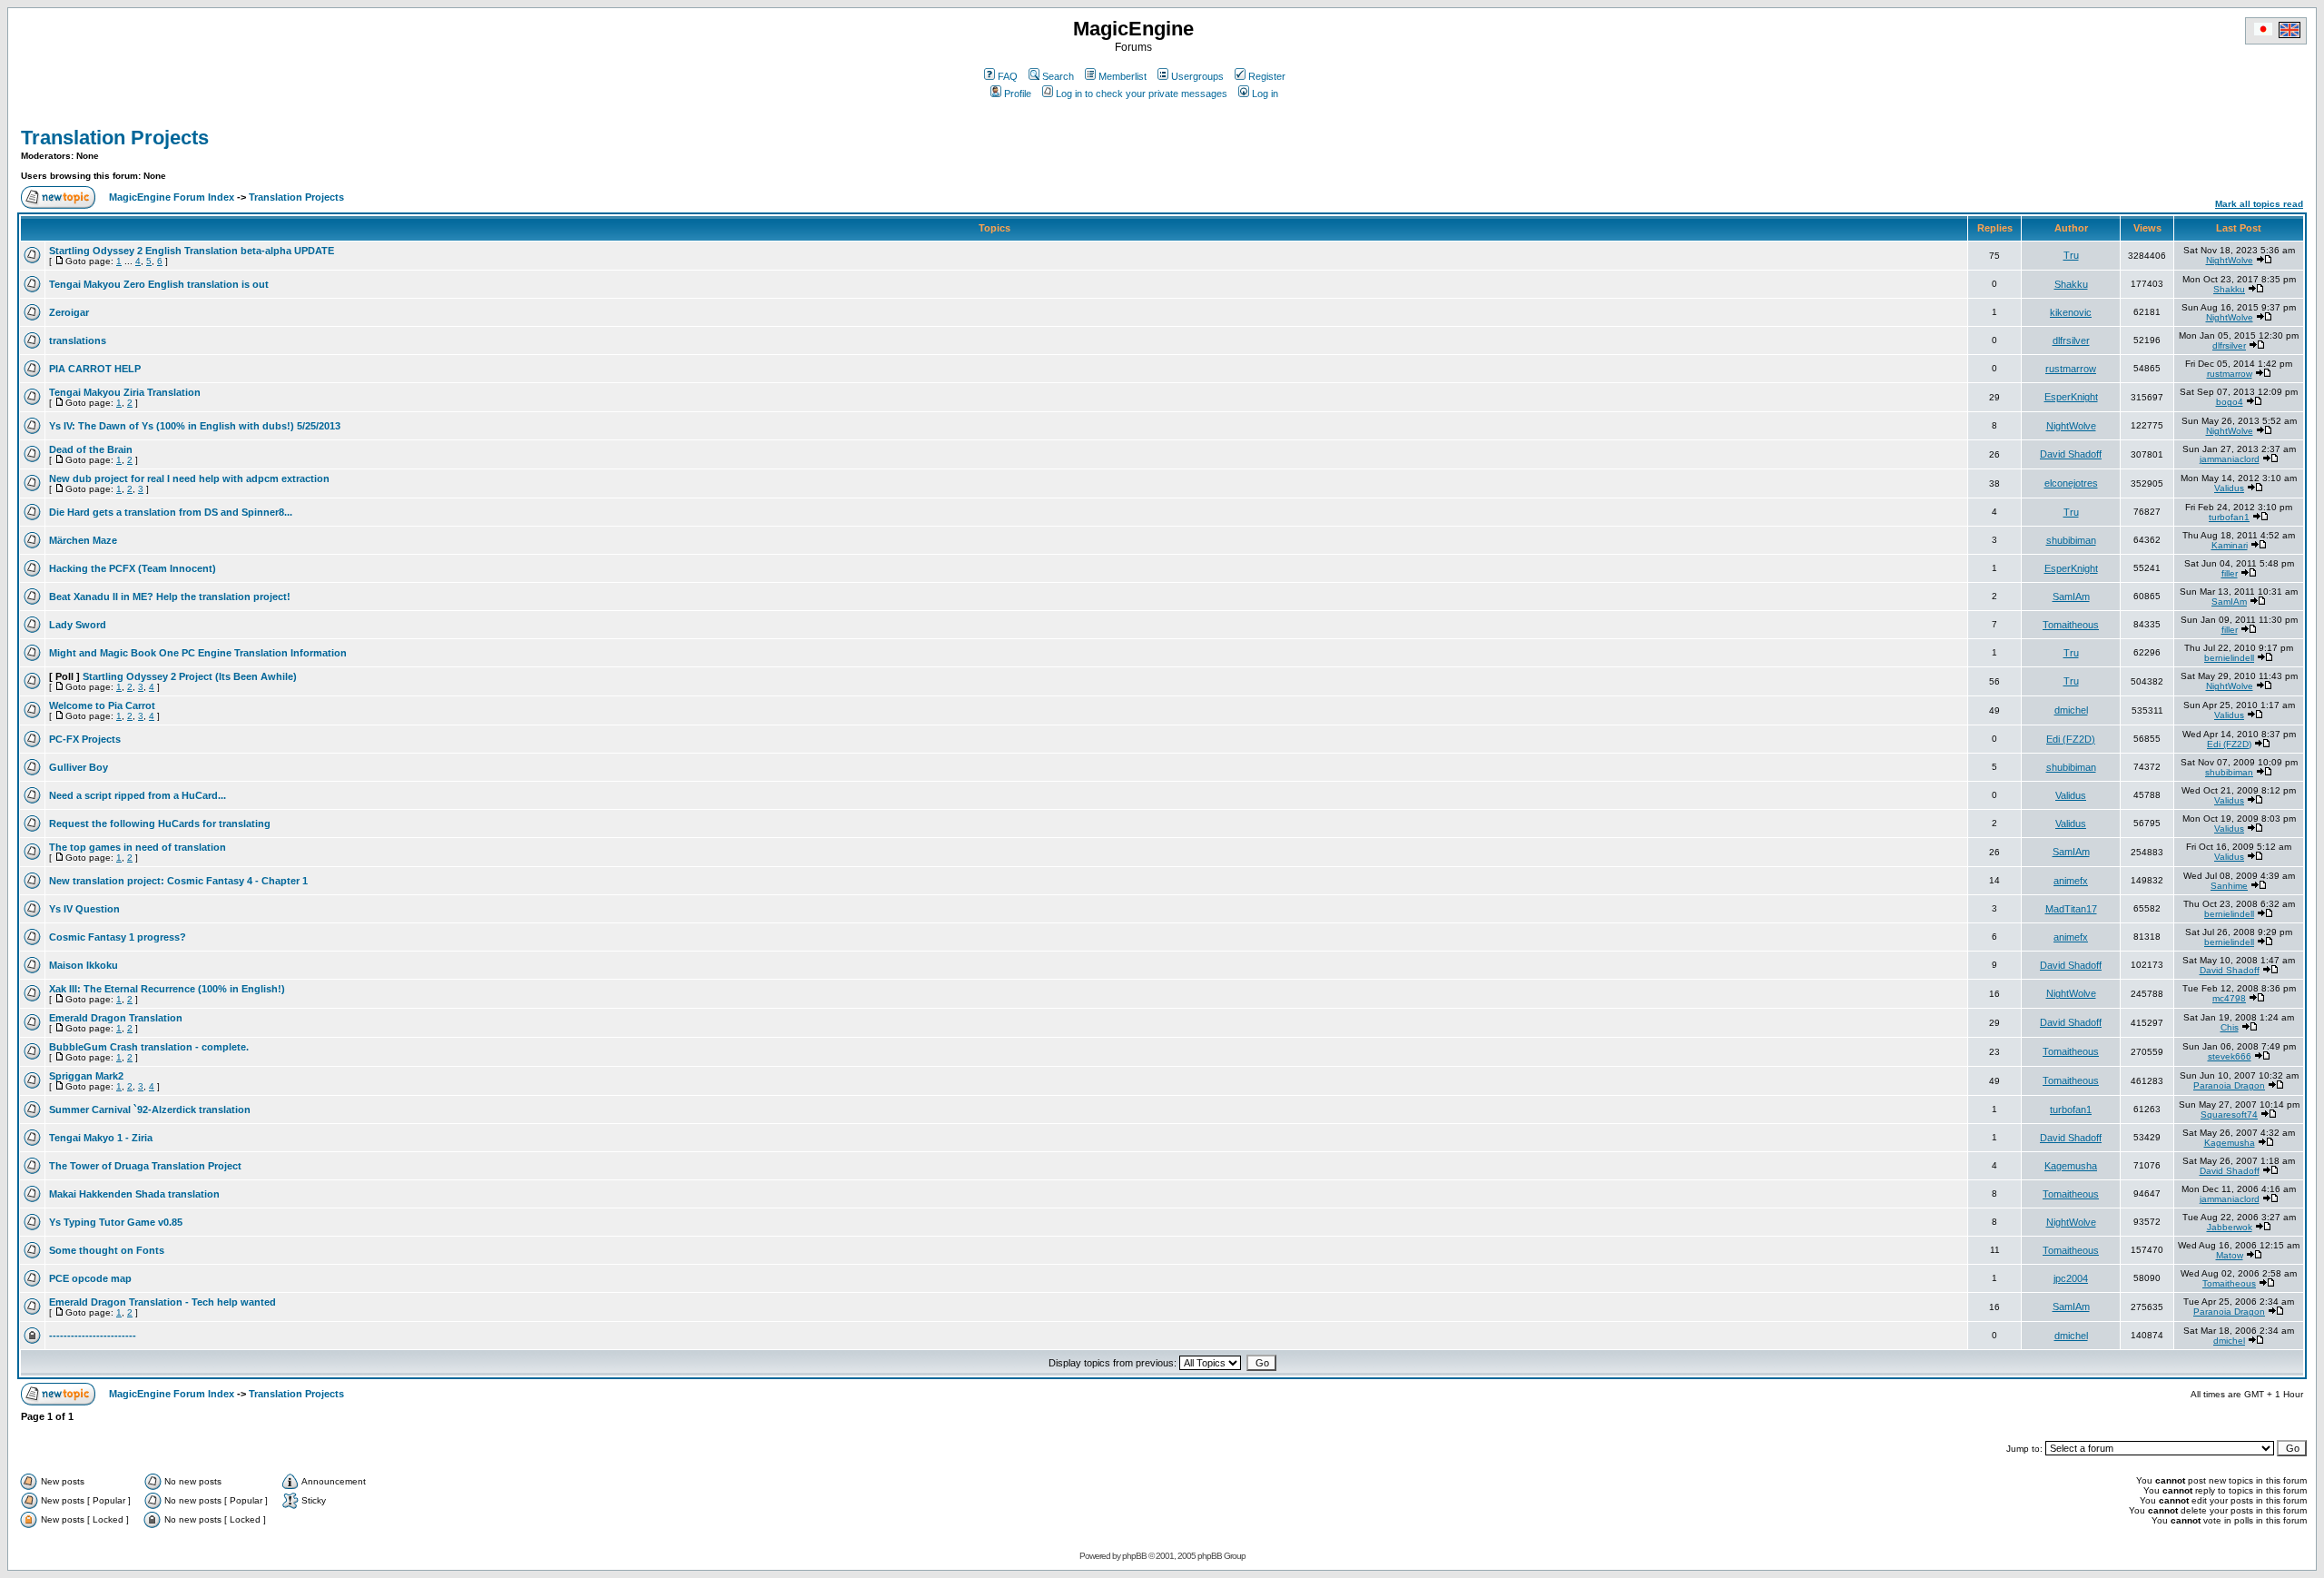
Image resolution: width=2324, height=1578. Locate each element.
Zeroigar (69, 312)
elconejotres (2071, 483)
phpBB (1134, 1556)
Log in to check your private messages (1142, 94)
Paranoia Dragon (2229, 1085)
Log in (1265, 94)
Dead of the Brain (91, 449)
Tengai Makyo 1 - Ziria (101, 1138)
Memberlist (1123, 76)
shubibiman (2071, 540)
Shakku (2071, 284)
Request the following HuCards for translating (160, 824)
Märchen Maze (83, 540)
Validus (2229, 488)
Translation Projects (115, 138)
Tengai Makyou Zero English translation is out (159, 284)
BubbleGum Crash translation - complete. (149, 1047)
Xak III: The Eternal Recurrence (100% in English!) (167, 989)
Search (1058, 76)
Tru (2071, 255)
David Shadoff (2071, 454)
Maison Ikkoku (84, 965)
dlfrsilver (2071, 340)
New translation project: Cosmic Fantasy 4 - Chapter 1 (178, 881)
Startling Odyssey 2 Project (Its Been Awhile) (190, 676)
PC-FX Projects (85, 739)
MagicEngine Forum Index (172, 197)
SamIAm (2071, 597)
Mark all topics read (2259, 204)
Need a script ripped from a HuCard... (138, 795)
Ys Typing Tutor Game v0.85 (116, 1222)
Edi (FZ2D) (2071, 739)
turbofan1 (2229, 517)
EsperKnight (2071, 397)
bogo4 (2230, 402)
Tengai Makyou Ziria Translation (125, 392)
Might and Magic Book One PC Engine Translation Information (198, 653)
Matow (2230, 1255)
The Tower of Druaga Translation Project (145, 1166)
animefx (2071, 881)
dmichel (2071, 710)
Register (1267, 76)
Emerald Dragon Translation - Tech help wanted (162, 1302)
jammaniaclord (2230, 459)
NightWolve (2230, 260)
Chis (2230, 1027)
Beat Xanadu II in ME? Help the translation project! (170, 597)
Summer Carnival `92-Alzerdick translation (150, 1110)
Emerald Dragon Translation (116, 1018)
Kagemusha (2230, 1143)
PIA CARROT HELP (95, 369)
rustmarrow (2071, 369)
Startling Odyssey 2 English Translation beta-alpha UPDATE (192, 251)
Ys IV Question (84, 909)
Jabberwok (2230, 1227)
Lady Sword (78, 625)
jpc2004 (2071, 1278)
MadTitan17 (2071, 909)
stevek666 (2230, 1056)
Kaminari (2230, 545)
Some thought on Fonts (107, 1250)
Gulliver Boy (79, 767)
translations (78, 340)
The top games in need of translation (138, 847)
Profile (1018, 94)
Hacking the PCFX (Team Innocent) (133, 568)
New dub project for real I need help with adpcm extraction (189, 478)
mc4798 (2229, 998)
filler (2230, 573)
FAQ (1008, 76)
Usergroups (1197, 76)
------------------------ (93, 1336)
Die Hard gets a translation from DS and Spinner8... (171, 512)
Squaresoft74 (2229, 1114)
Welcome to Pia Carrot (102, 705)
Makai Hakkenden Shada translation (134, 1194)
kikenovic (2071, 312)
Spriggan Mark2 (86, 1076)
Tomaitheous (2071, 625)
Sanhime (2229, 886)
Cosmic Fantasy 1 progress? (118, 937)
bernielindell (2229, 658)
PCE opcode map (90, 1278)
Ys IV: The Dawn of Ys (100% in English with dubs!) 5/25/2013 (195, 426)
